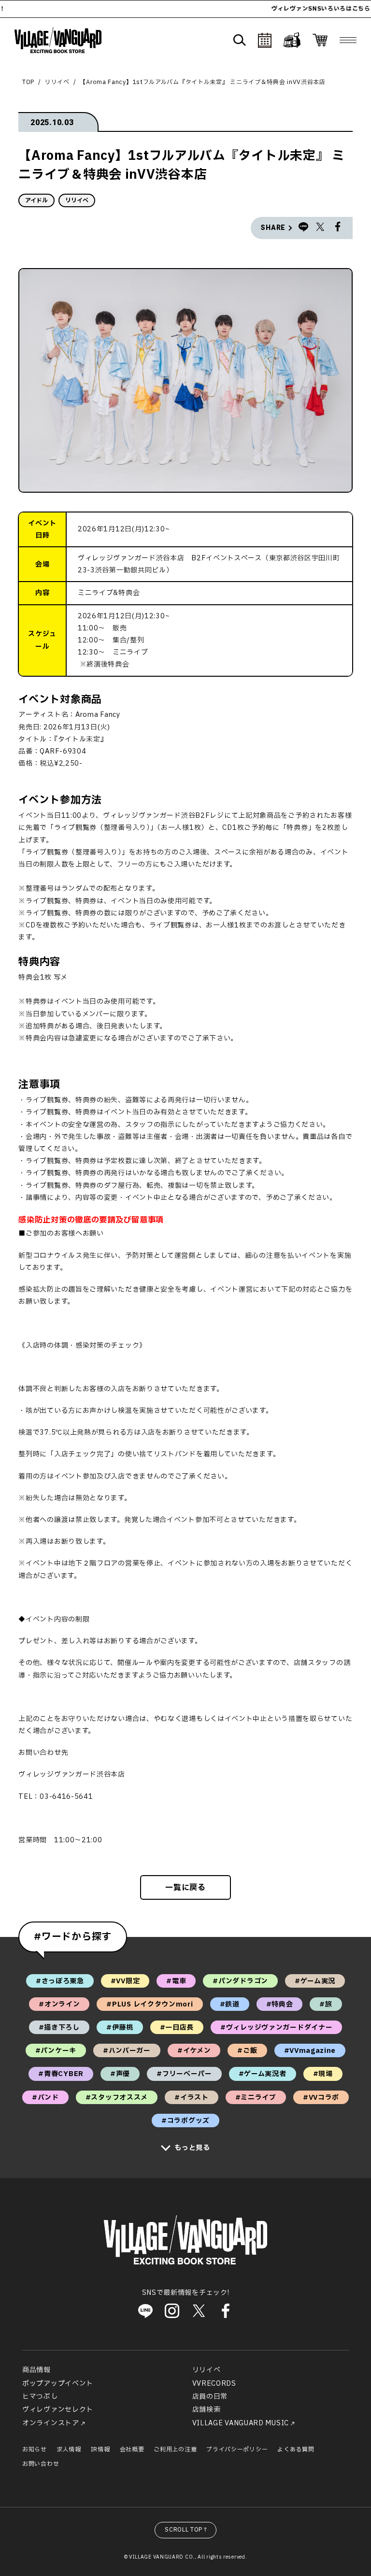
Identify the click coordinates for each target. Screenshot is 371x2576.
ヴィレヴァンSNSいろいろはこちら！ (293, 9)
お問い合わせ (41, 2464)
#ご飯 (247, 2051)
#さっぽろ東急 (60, 1981)
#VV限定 (125, 1981)
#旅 (326, 2004)
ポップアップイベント (58, 2384)
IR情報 (100, 2449)
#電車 (176, 1981)
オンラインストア (51, 2423)
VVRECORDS (214, 2384)
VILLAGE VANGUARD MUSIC (241, 2423)
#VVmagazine (310, 2051)
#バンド (45, 2098)
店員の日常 (210, 2397)
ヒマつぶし (40, 2397)
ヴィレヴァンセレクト (58, 2410)
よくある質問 (296, 2449)
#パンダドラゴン (240, 1981)
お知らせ (35, 2449)
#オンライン (59, 2004)
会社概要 (132, 2449)
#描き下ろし (59, 2028)
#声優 (120, 2074)
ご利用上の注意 (175, 2449)
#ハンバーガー (127, 2051)
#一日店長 (177, 2028)
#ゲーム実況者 (263, 2074)
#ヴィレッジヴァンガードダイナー (276, 2028)
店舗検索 (207, 2410)
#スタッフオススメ (117, 2098)
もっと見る (192, 2148)
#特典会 (280, 2004)
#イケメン (194, 2051)
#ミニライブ (256, 2098)
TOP (28, 82)
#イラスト (192, 2098)
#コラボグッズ (185, 2121)
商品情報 (36, 2370)
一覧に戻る (185, 1888)
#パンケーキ (56, 2051)
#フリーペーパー (184, 2074)
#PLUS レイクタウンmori (150, 2004)
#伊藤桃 (120, 2028)
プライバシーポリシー (237, 2449)
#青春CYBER (61, 2074)
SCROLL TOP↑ (187, 2530)
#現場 (323, 2074)
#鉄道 (230, 2004)
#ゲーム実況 (315, 1981)
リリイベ (57, 82)
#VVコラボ (321, 2098)
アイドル (36, 200)
